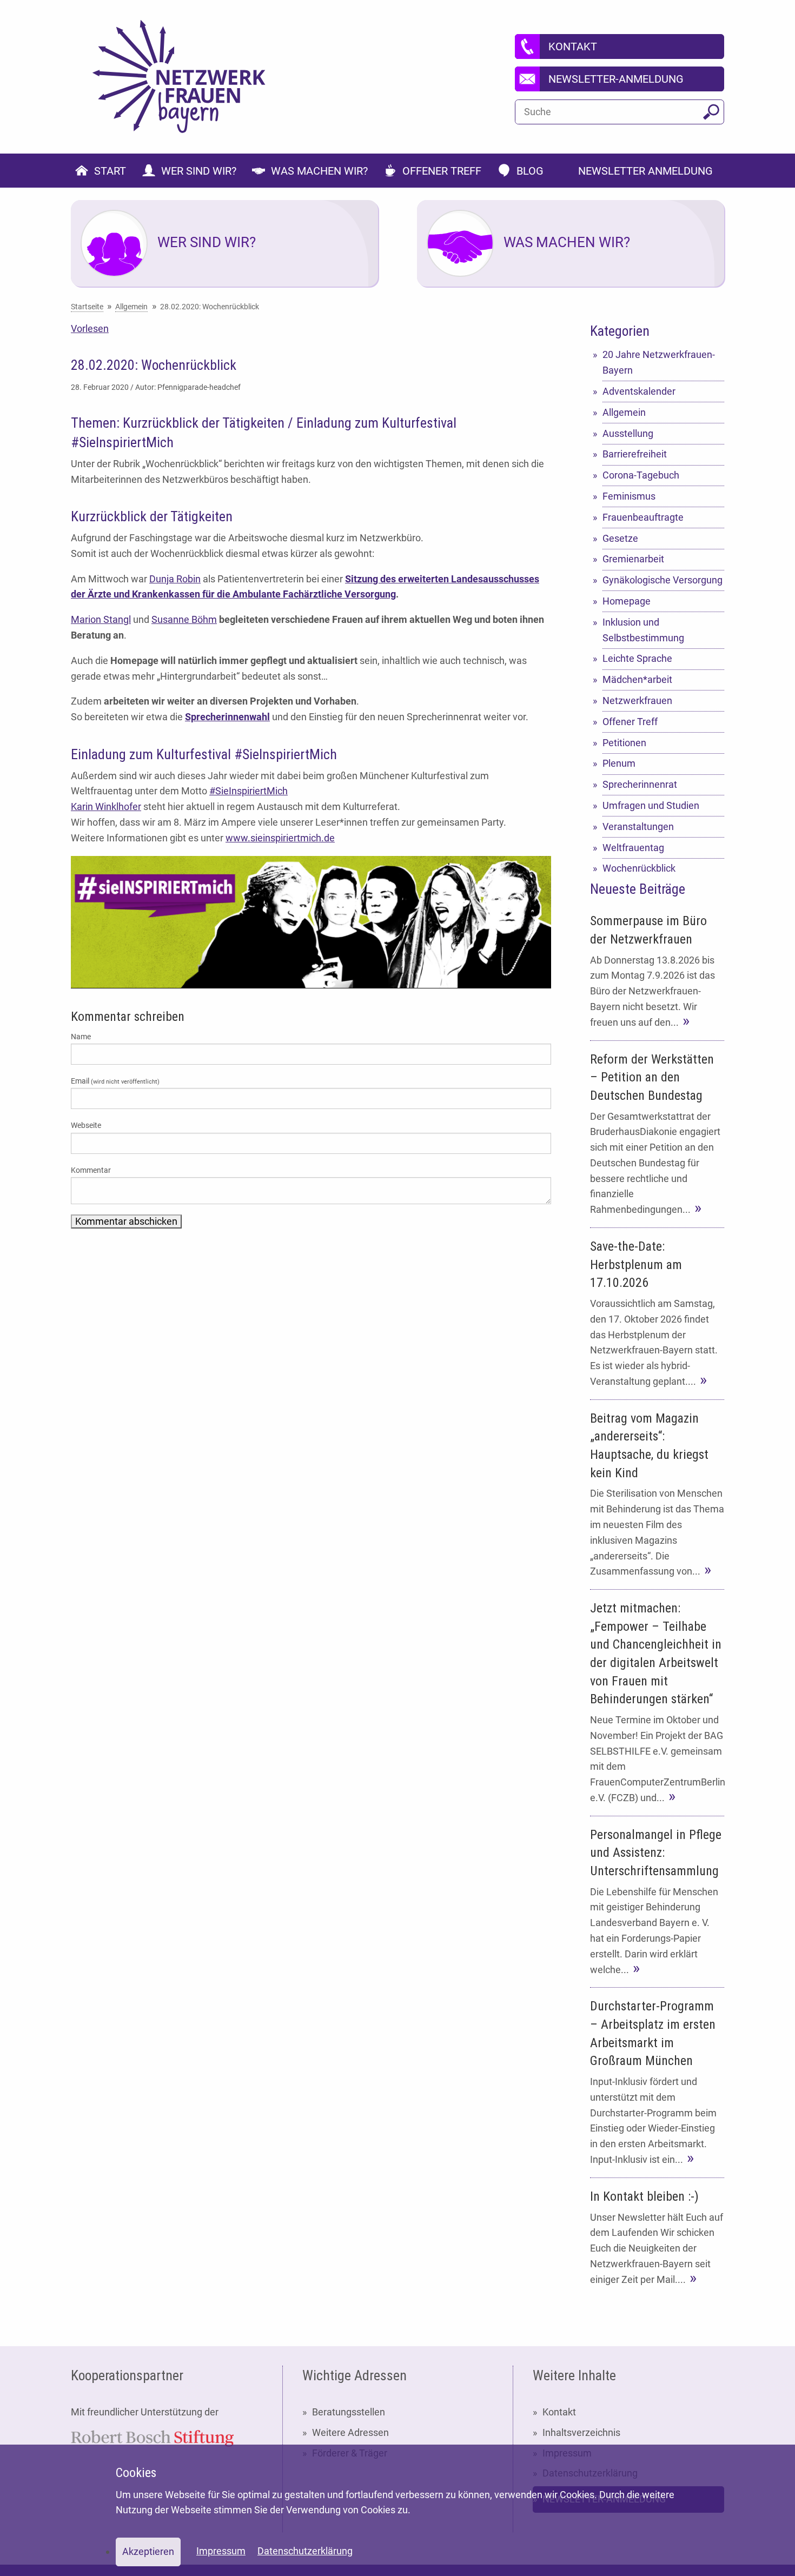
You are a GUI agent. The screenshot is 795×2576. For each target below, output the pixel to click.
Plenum (619, 763)
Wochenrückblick (639, 868)
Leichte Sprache (637, 658)
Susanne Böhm (184, 619)
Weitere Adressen (350, 2432)
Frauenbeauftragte (643, 517)
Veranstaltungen (638, 826)
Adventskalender (639, 391)
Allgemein (624, 412)
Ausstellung (628, 433)
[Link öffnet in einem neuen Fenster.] (152, 2437)
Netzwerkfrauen (637, 701)
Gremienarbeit (633, 559)
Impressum (221, 2551)
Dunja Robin (175, 579)
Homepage (627, 601)
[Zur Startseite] (179, 77)
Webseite (86, 1125)
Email (115, 1081)
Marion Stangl (101, 619)
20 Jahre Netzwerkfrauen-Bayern (659, 362)
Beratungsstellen (349, 2412)
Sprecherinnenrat (640, 784)
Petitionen (624, 743)
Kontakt (559, 2412)
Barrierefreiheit (635, 454)
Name (81, 1037)
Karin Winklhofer (106, 806)
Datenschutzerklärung (305, 2551)
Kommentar (91, 1170)
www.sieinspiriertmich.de (280, 838)
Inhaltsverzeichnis (581, 2432)
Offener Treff (630, 722)
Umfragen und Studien (651, 805)
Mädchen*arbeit (637, 679)
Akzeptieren (148, 2551)
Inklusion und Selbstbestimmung (643, 630)
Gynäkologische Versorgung (662, 580)
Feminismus (629, 496)
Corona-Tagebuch (641, 475)
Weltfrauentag (633, 848)
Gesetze (620, 538)
